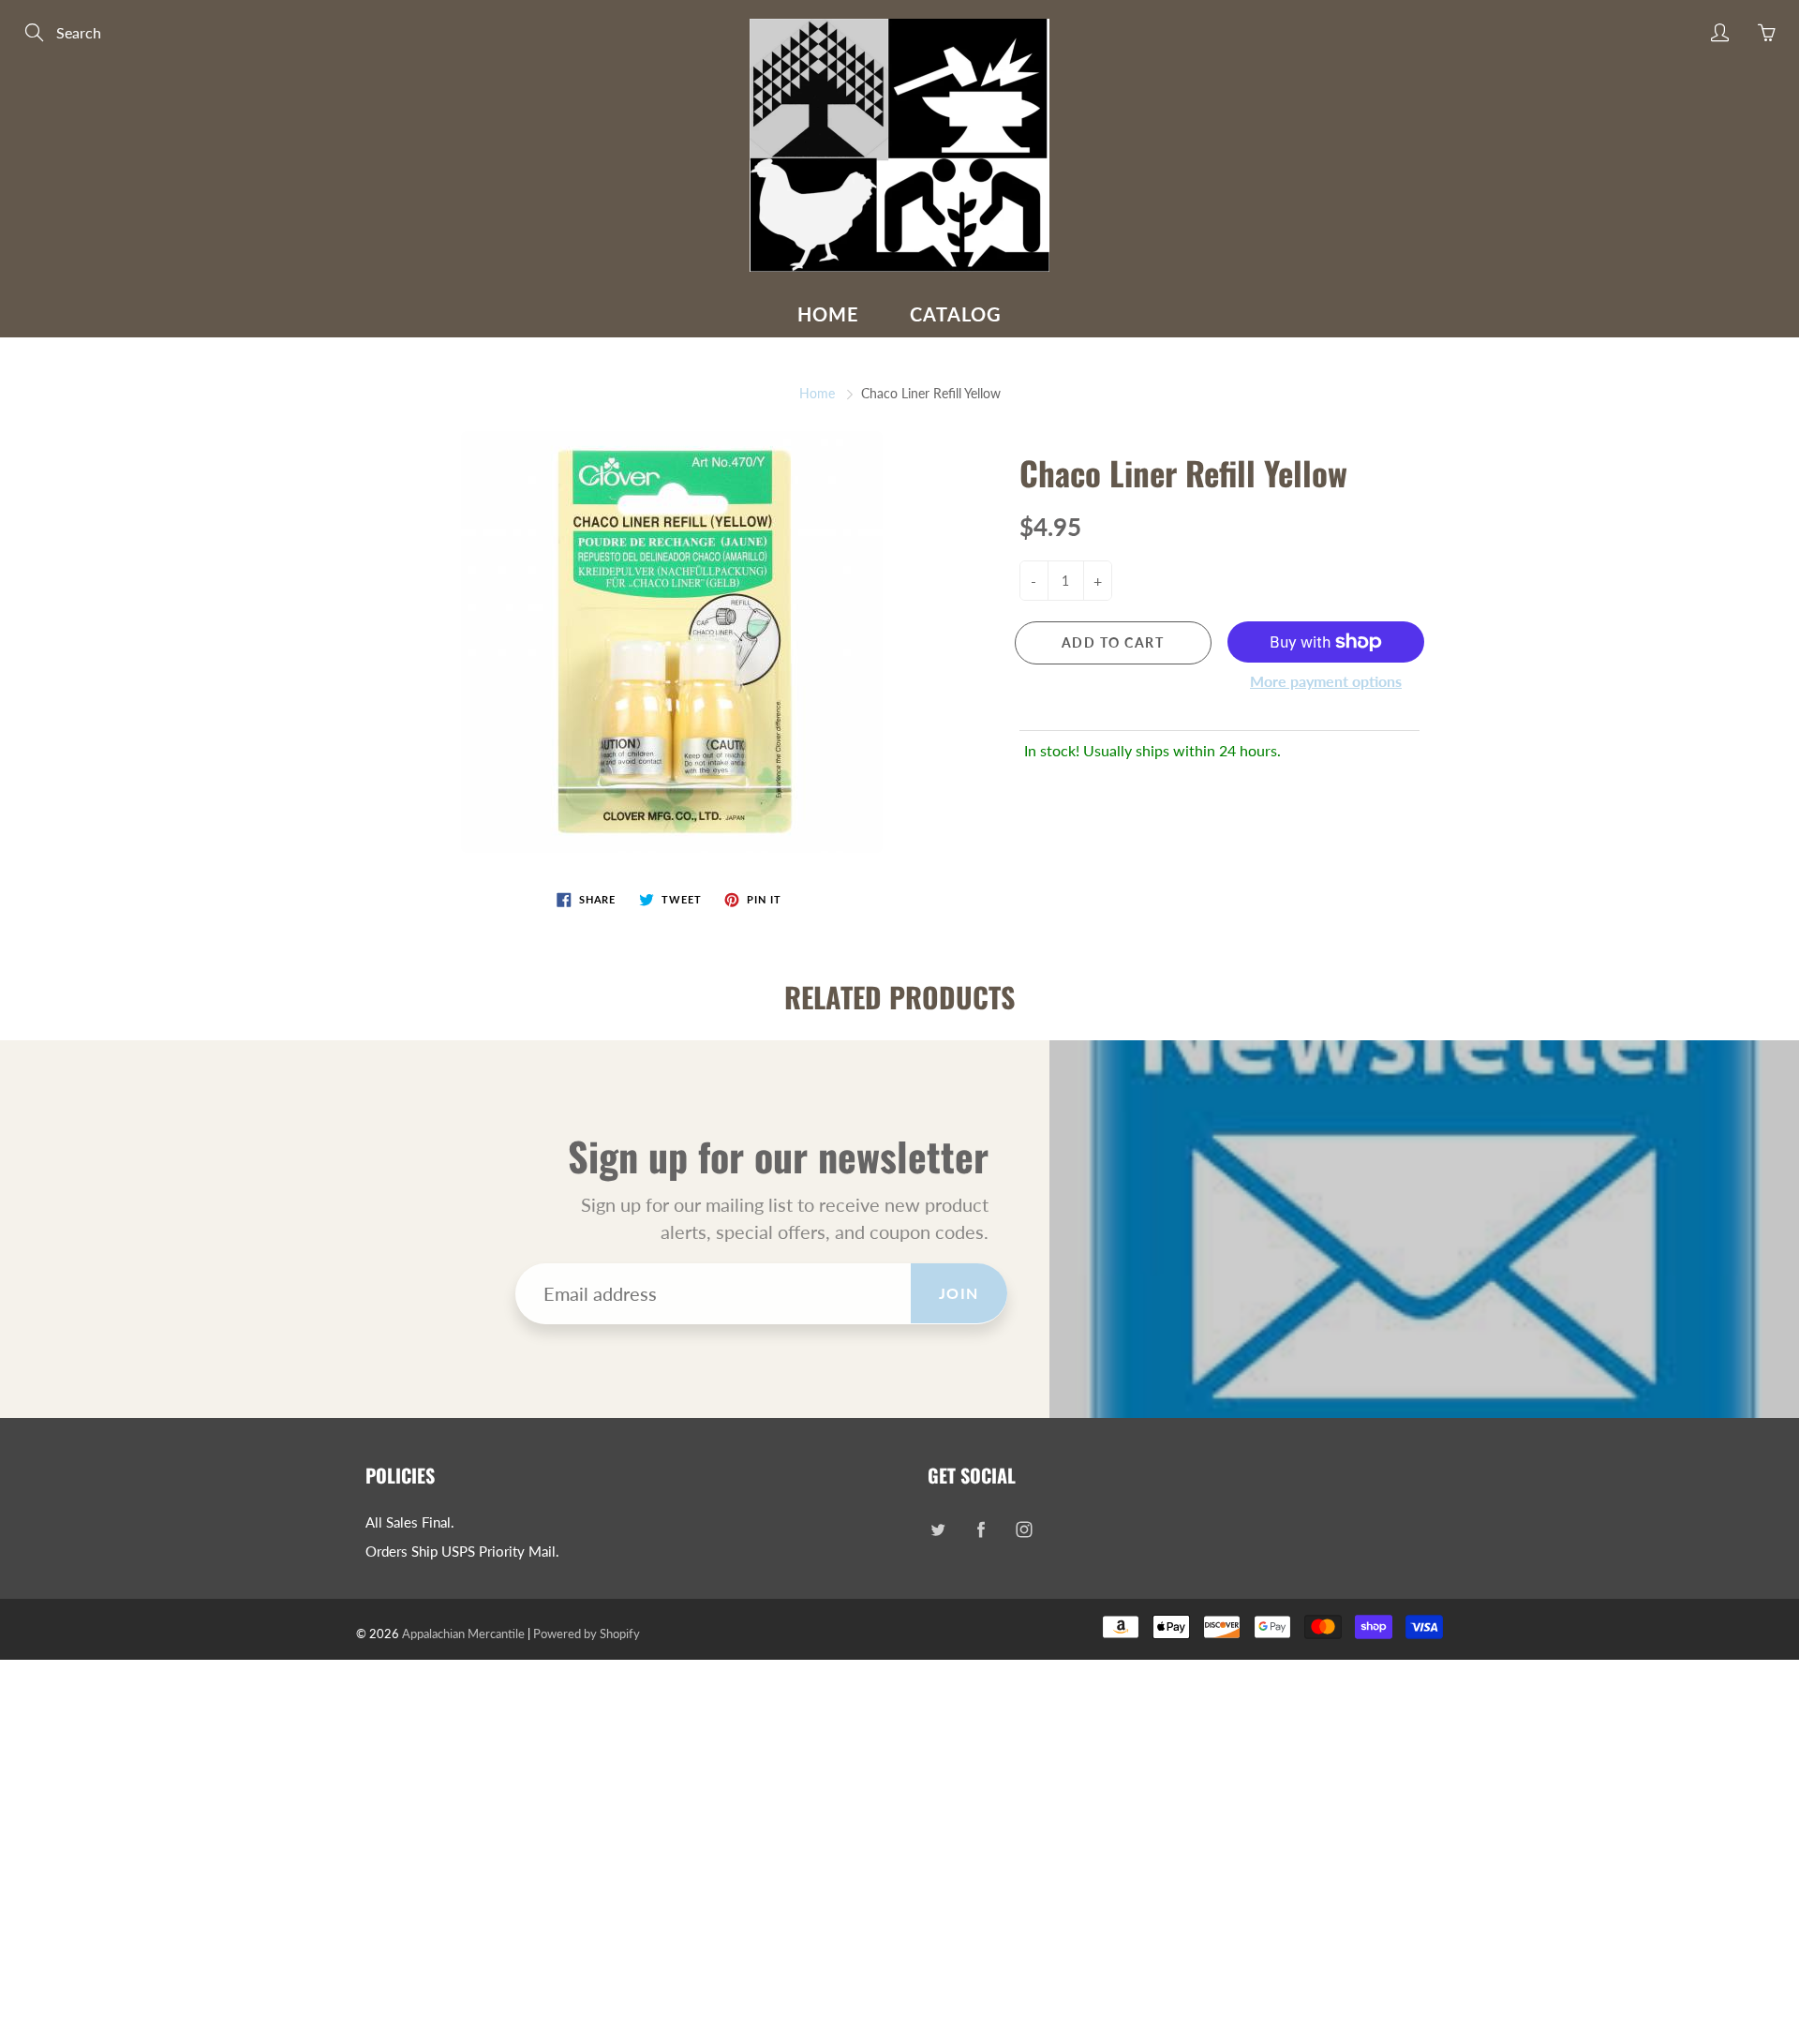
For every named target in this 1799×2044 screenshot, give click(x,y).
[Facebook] (981, 1530)
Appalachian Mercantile (463, 1634)
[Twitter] (937, 1530)
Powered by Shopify (587, 1634)
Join (959, 1293)
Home (828, 314)
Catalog (956, 314)
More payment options (1326, 681)
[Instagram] (1024, 1530)
